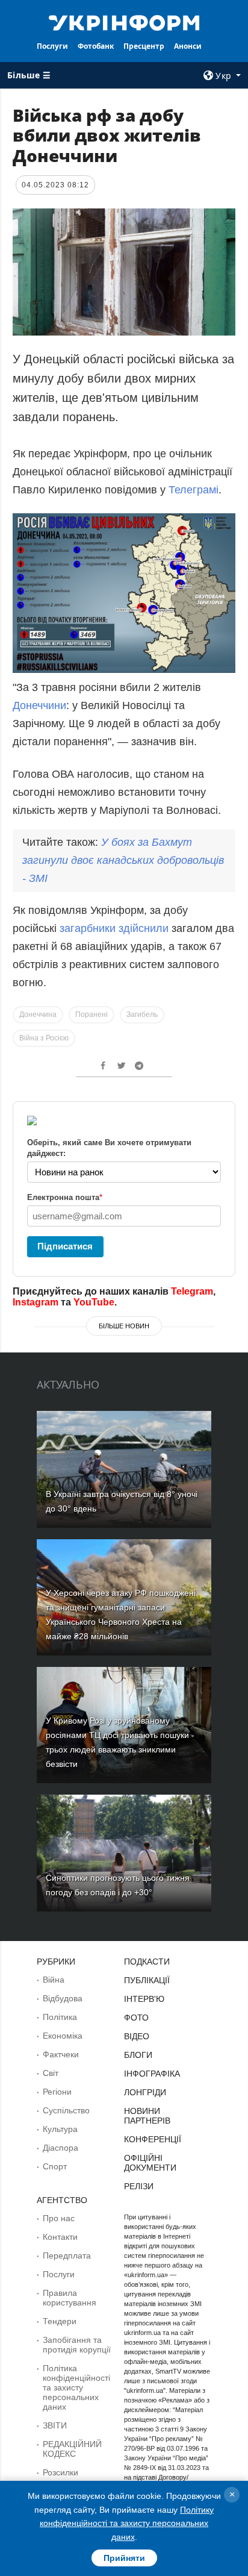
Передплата (67, 2256)
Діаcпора (60, 2148)
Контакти (60, 2237)
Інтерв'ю (144, 1999)
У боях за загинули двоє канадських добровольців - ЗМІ (123, 860)
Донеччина (38, 1014)
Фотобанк (96, 46)
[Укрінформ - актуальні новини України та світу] (124, 22)
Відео (137, 2036)
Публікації (147, 1980)
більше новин (124, 1326)
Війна (54, 1980)
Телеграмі (194, 490)
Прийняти (124, 2558)
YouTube (94, 1302)
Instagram (36, 1302)
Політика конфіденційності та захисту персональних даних (76, 2387)
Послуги (52, 46)
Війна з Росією (44, 1038)
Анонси (188, 46)
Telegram (192, 1291)
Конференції (153, 2139)
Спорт (55, 2166)
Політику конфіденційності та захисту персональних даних (127, 2523)
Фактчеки (61, 2054)
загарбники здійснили (116, 928)
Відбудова (63, 1998)
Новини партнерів (147, 2116)
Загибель (142, 1014)
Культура (60, 2129)
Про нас (59, 2218)
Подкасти (147, 1962)
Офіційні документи (150, 2163)
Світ (51, 2073)
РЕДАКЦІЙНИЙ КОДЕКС (72, 2449)
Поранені (91, 1014)
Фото (136, 2018)
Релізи (139, 2186)
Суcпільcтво (66, 2110)
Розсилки (60, 2472)
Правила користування (70, 2298)
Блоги (138, 2055)
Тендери (60, 2321)
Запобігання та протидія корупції (77, 2345)
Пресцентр (144, 46)
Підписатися (65, 1246)
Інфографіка (152, 2074)
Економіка (63, 2036)
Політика (60, 2017)
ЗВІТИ (55, 2425)
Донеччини (39, 705)
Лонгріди (145, 2092)
